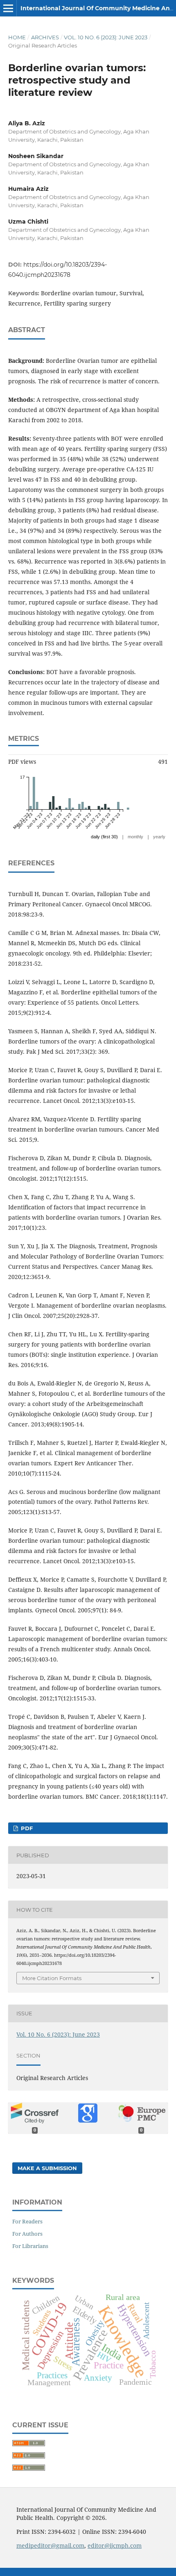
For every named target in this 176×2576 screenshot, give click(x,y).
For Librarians (30, 2246)
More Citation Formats (52, 1978)
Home (17, 37)
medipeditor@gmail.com (50, 2545)
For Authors (27, 2234)
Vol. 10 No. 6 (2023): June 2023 (106, 37)
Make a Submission (47, 2168)
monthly (135, 837)
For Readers (27, 2221)
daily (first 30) (104, 837)
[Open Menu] (8, 8)
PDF (26, 1828)
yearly (159, 837)
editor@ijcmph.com (115, 2545)
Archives (45, 37)
